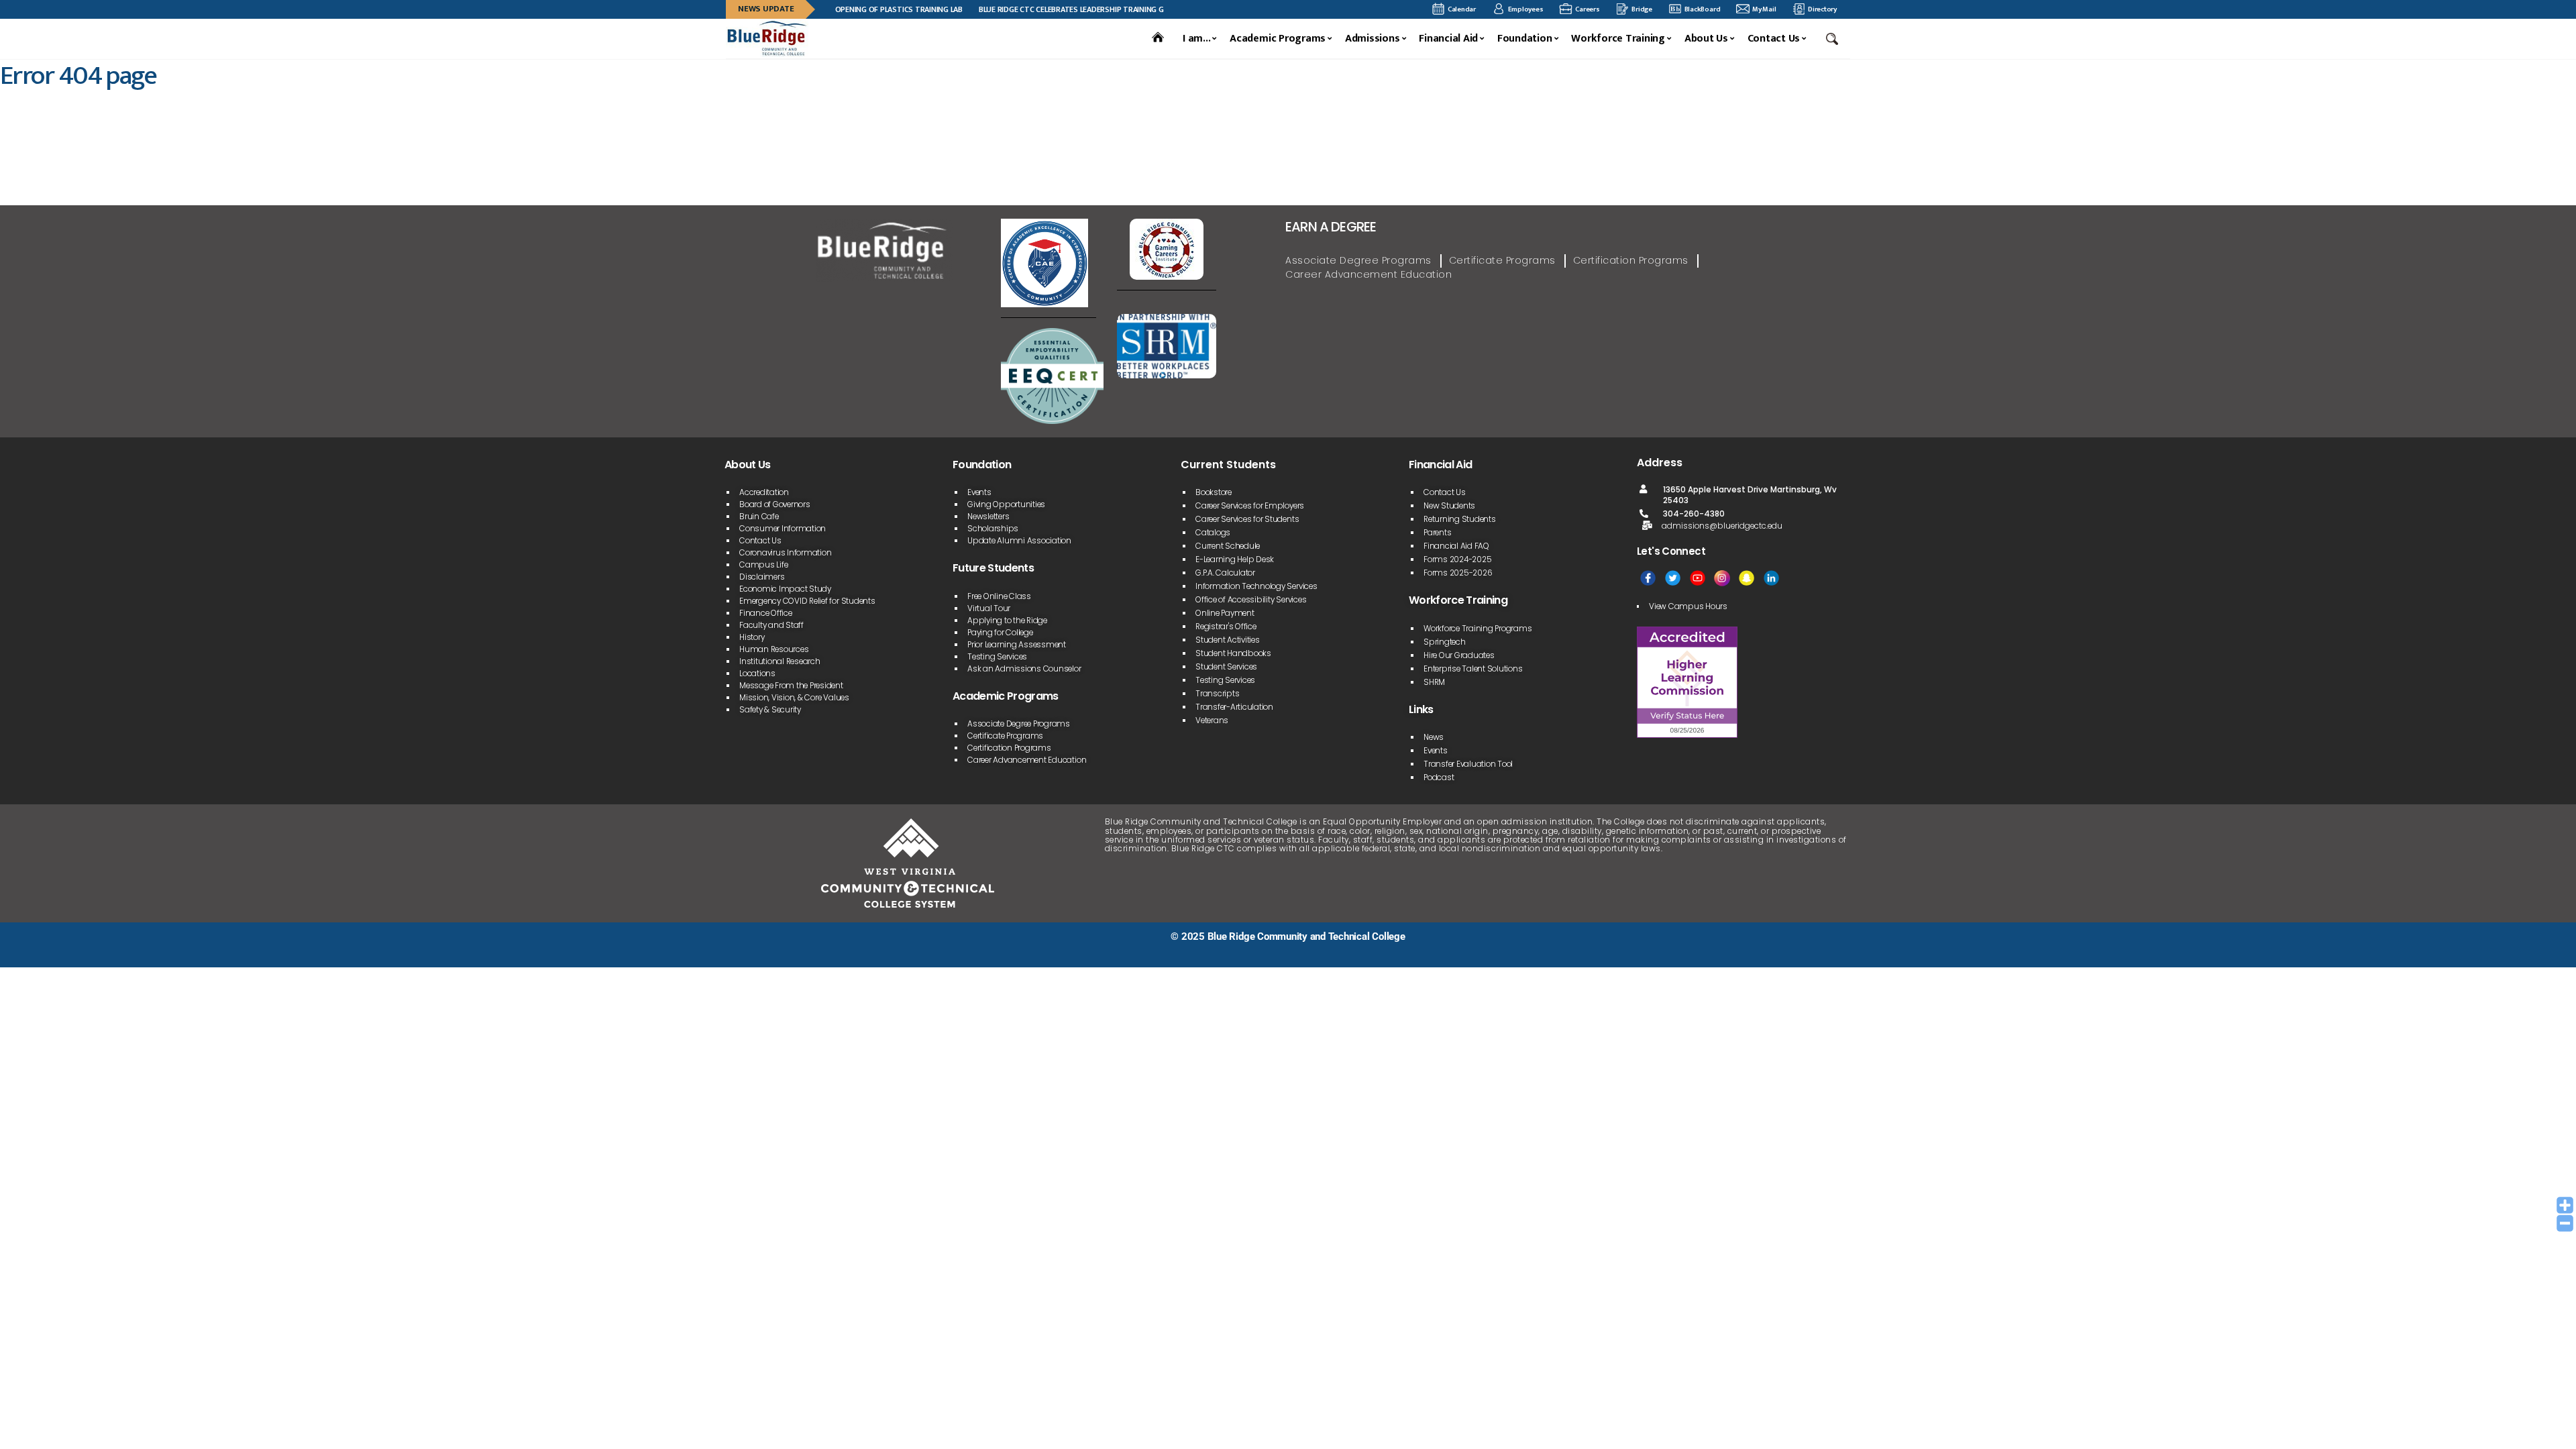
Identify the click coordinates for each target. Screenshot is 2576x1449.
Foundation (1525, 39)
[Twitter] (1673, 578)
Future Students (993, 568)
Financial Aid (1448, 39)
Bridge (1642, 9)
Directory (1822, 9)
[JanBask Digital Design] (726, 952)
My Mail (1764, 9)
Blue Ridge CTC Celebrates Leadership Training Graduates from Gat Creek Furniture (1099, 9)
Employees (1526, 9)
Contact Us (1774, 39)
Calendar (1462, 9)
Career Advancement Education (1368, 274)
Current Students (1228, 465)
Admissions (1373, 39)
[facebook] (1648, 578)
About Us (1706, 39)
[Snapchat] (1747, 578)
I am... (1196, 39)
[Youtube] (1698, 578)
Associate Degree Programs (1358, 260)
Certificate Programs (1502, 260)
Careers (1587, 9)
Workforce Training (1618, 39)
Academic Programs (1278, 39)
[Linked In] (1771, 578)
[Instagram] (1722, 578)
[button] (1833, 39)
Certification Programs (1631, 260)
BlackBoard (1703, 9)
